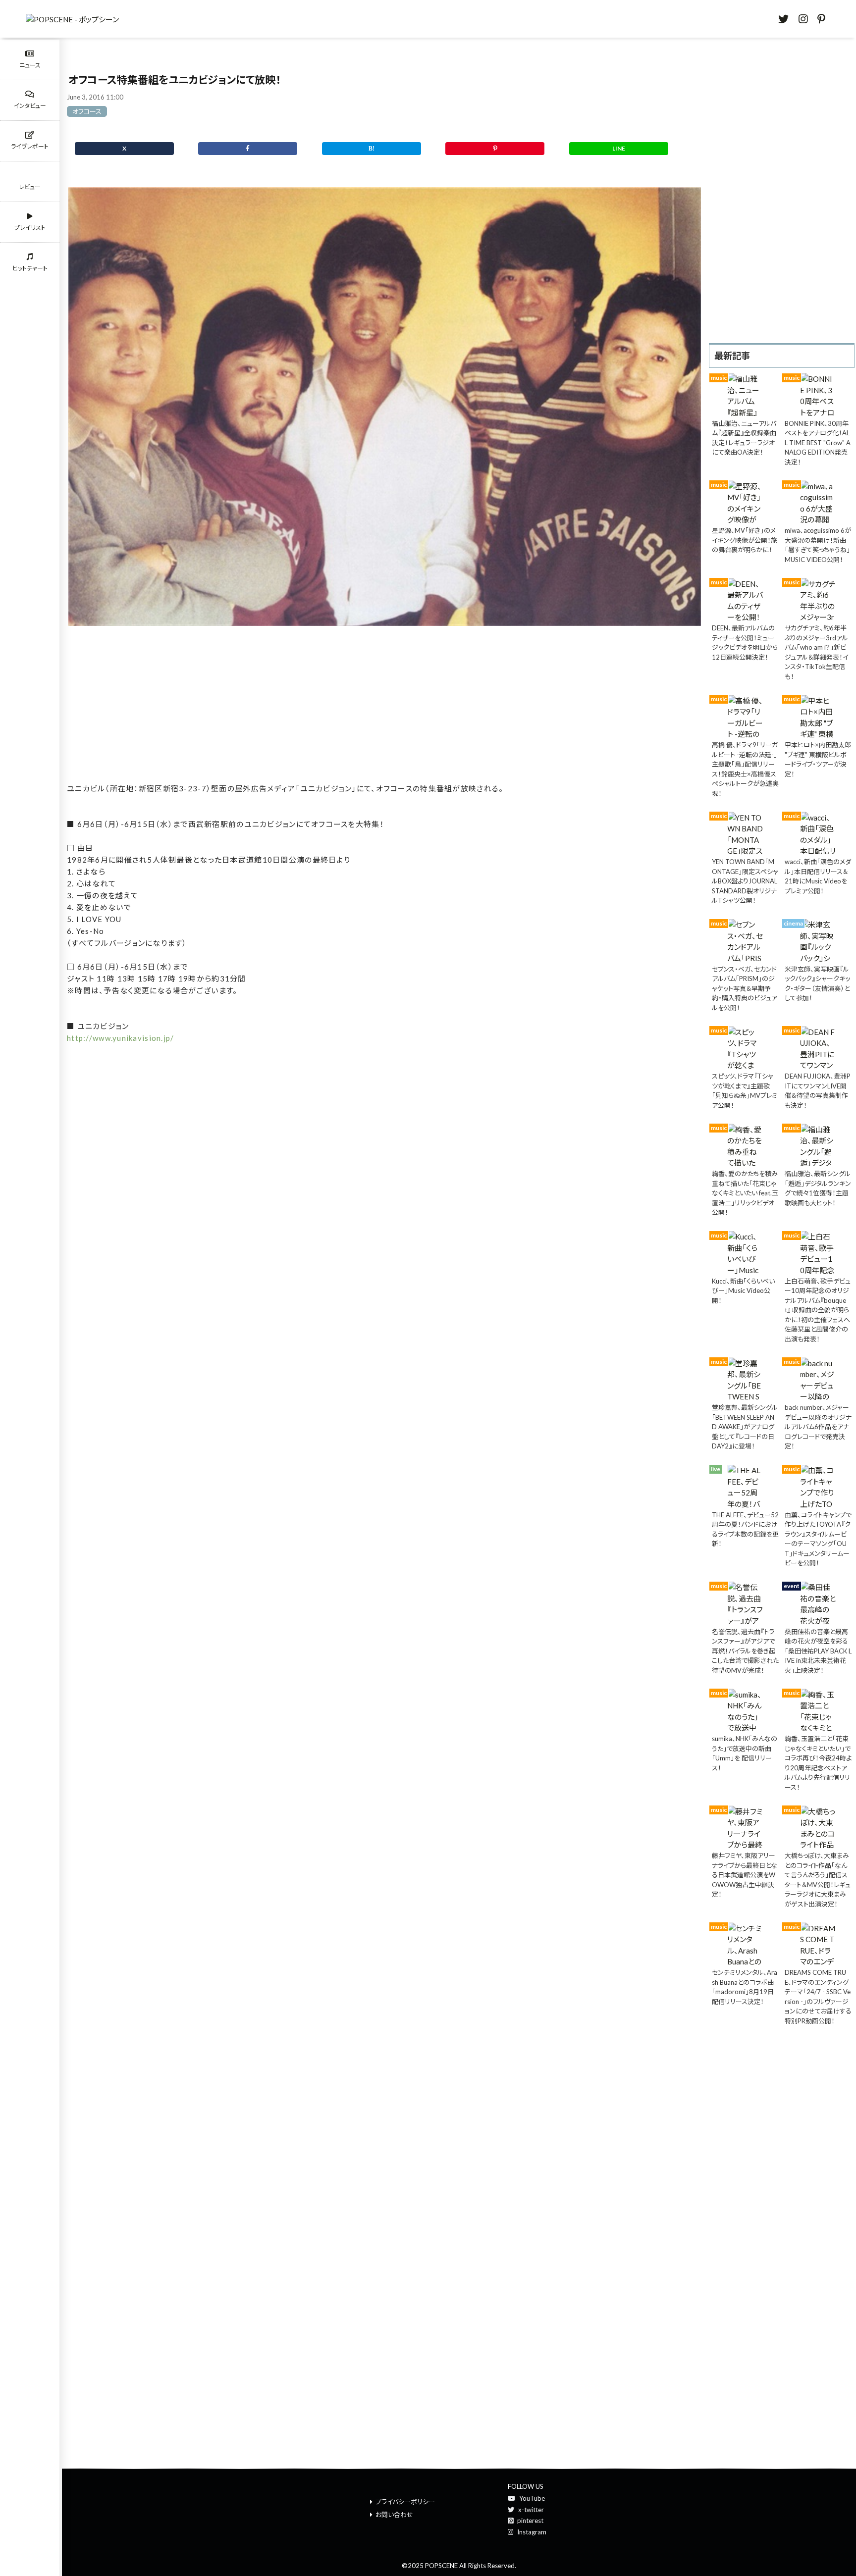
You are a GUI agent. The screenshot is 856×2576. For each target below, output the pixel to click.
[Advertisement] (385, 707)
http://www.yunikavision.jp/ (121, 1038)
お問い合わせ (394, 2515)
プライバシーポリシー (405, 2502)
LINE (619, 148)
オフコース (87, 111)
